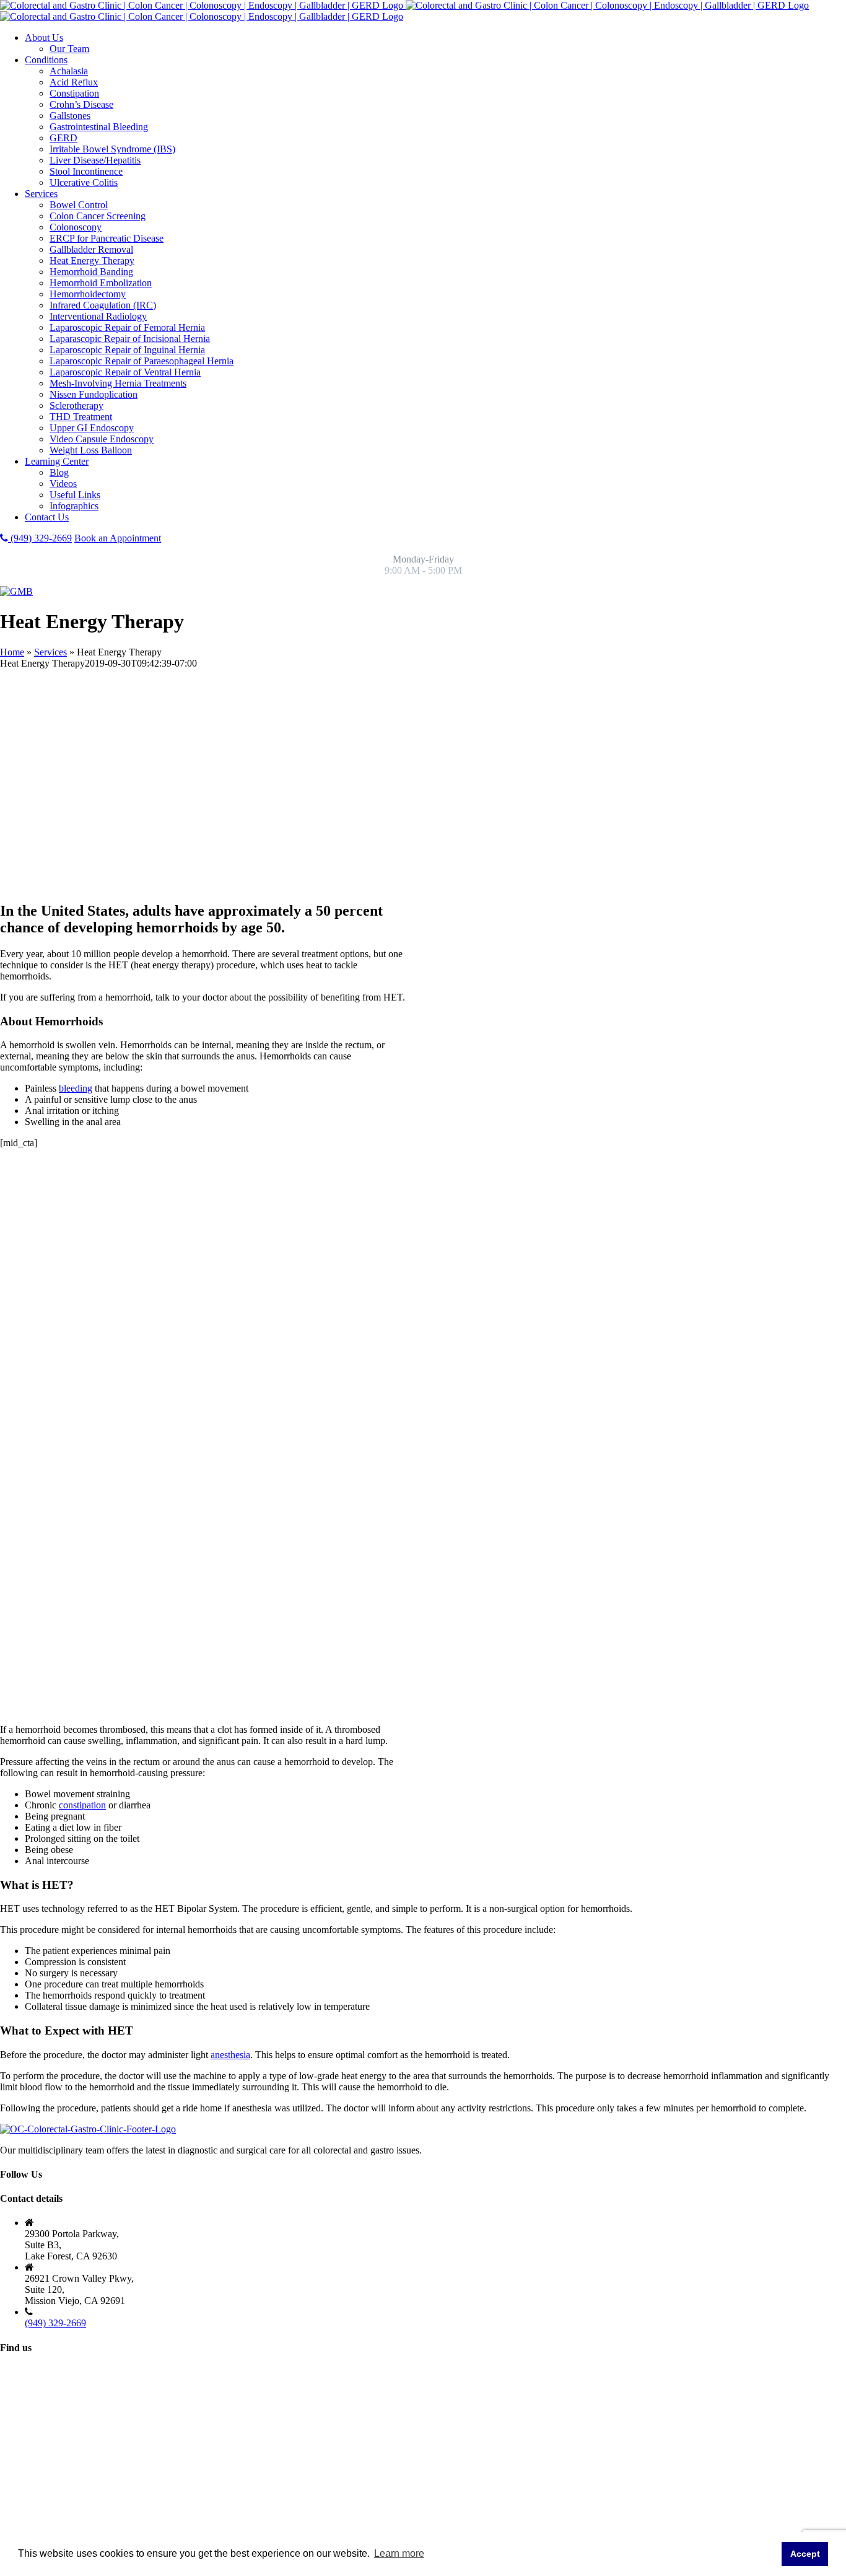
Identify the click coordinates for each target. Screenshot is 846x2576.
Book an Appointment (118, 538)
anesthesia (230, 2055)
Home (12, 652)
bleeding (76, 1088)
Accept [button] (805, 2554)
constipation (82, 1805)
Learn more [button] (399, 2553)
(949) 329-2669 (40, 538)
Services (50, 652)
